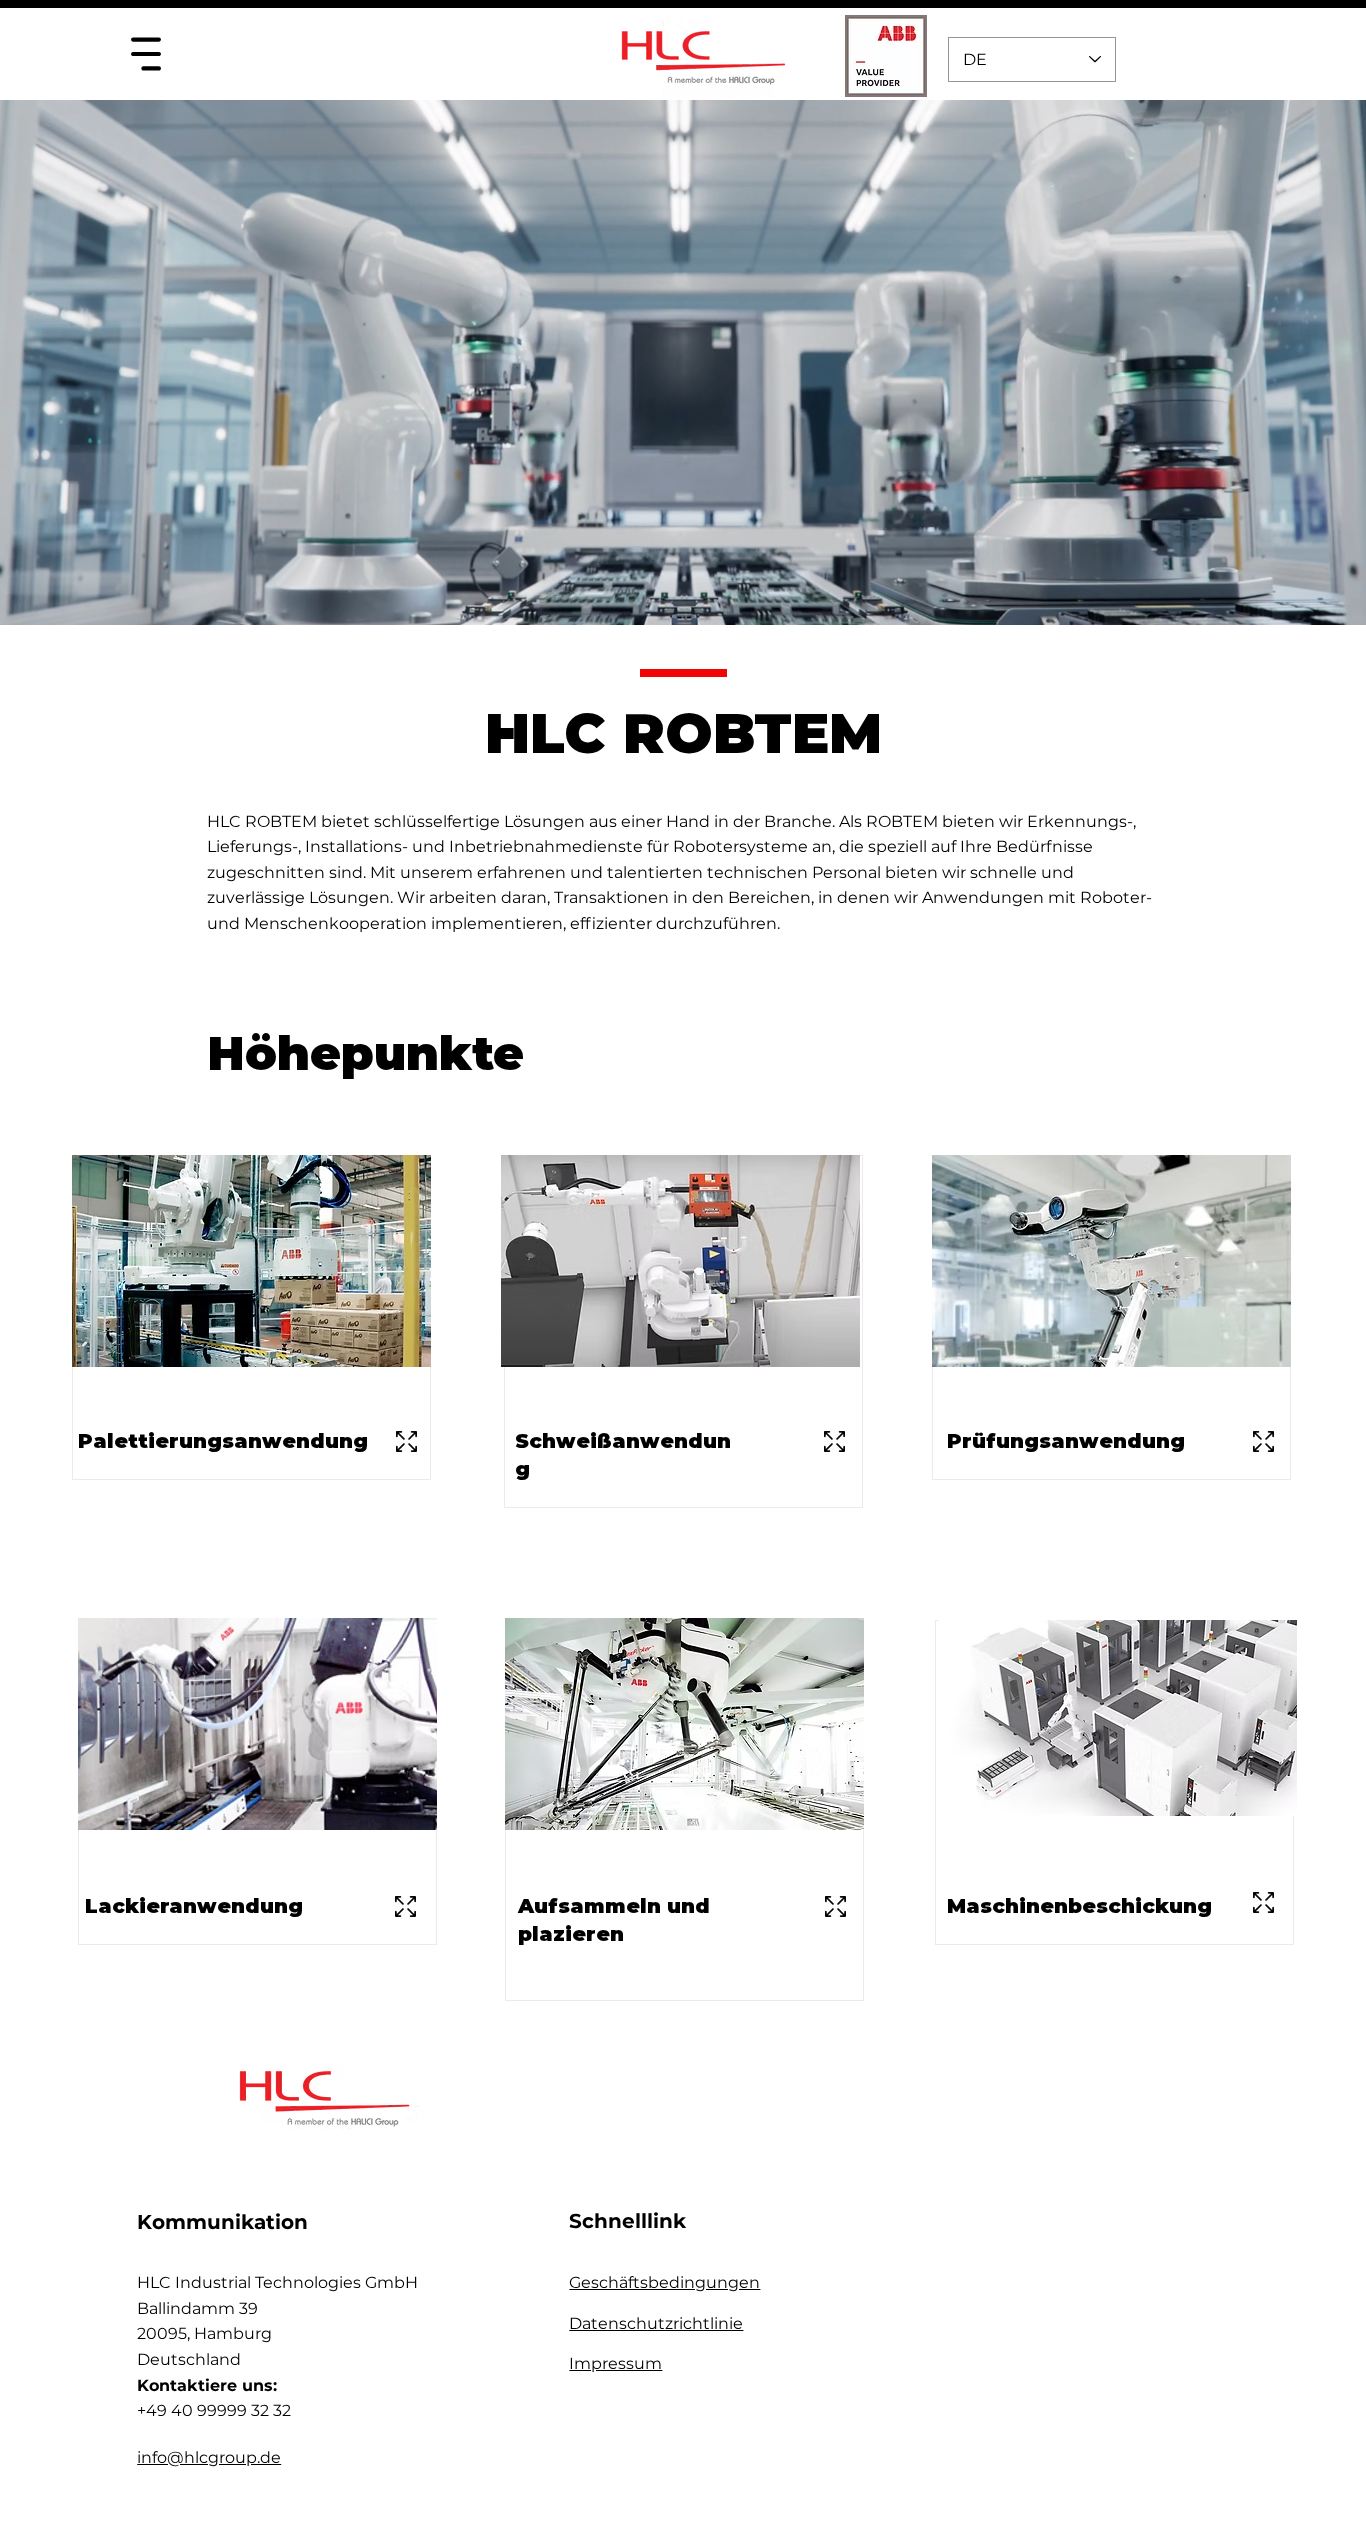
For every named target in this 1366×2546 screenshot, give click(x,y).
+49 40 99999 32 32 (214, 2410)
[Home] (145, 53)
